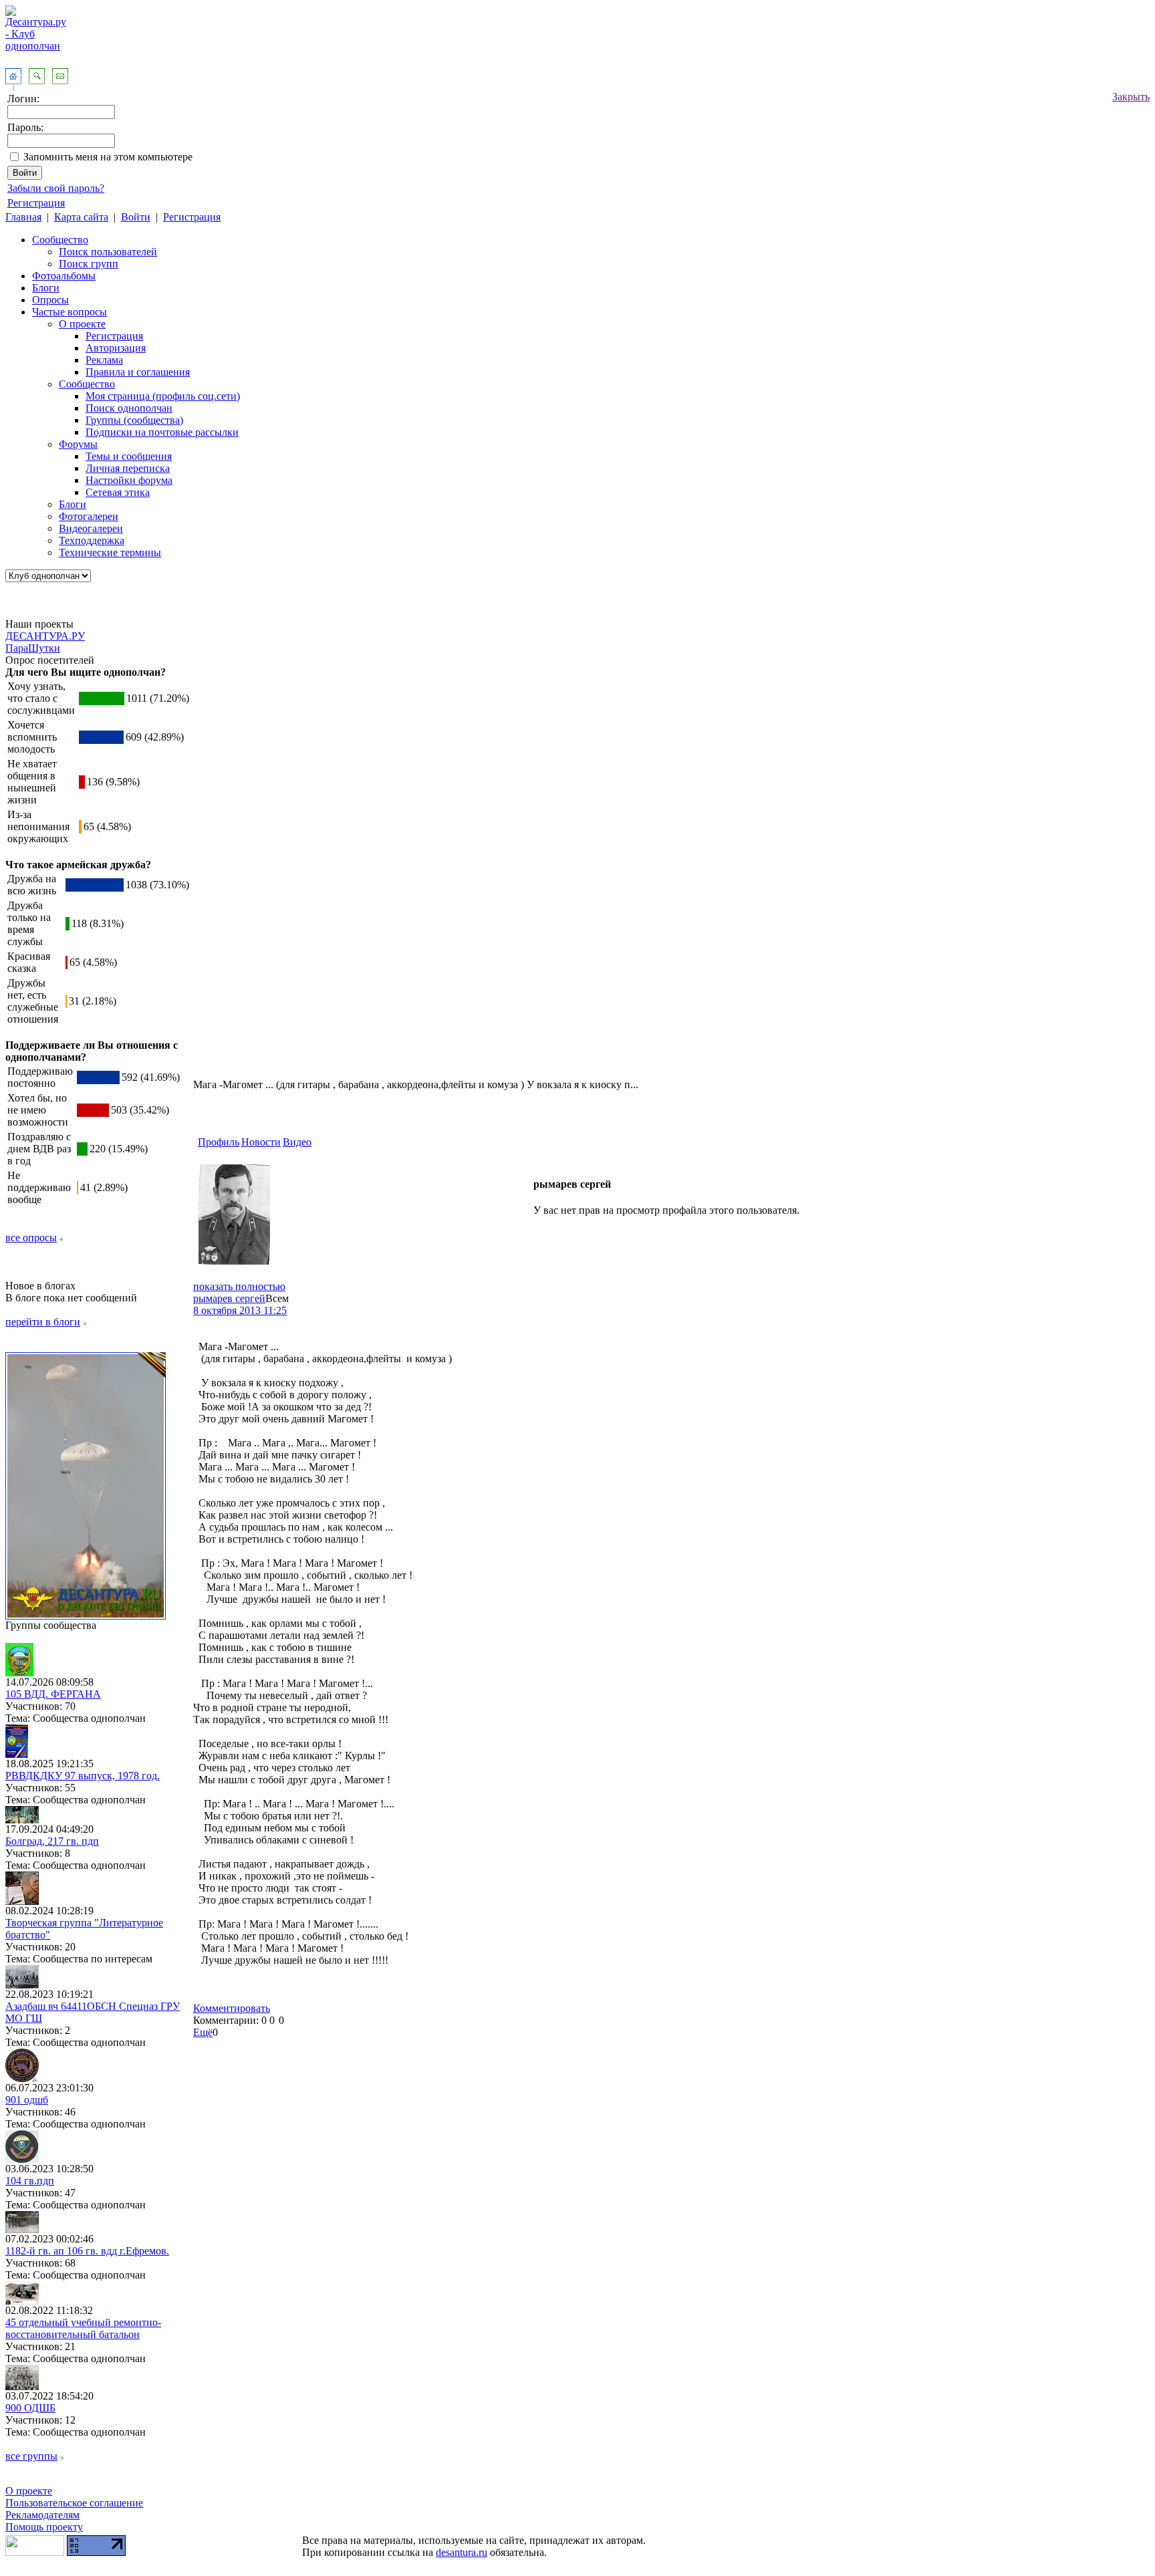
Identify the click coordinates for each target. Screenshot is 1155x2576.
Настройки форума (129, 480)
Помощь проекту (44, 2527)
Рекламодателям (42, 2515)
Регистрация (36, 203)
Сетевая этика (118, 492)
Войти (136, 217)
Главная (23, 217)
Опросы (50, 300)
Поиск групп (89, 264)
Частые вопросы (70, 312)
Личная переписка (128, 468)
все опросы (31, 1238)
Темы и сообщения (129, 456)
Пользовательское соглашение (74, 2503)
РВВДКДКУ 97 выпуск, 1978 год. (83, 1776)
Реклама (104, 360)
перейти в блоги (43, 1322)
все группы (31, 2456)
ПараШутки (33, 648)
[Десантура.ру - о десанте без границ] (86, 1616)
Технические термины (110, 552)
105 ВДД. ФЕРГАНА (53, 1694)
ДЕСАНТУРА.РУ (45, 636)
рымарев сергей (229, 1298)
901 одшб (27, 2100)
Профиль (219, 1142)
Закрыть (1131, 97)
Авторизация (116, 348)
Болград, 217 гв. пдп (52, 1841)
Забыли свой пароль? (56, 188)
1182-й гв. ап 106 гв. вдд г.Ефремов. (87, 2251)
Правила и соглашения (138, 372)
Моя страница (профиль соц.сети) (163, 396)
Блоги (46, 288)
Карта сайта (81, 217)
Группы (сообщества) (134, 420)
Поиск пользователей (108, 252)
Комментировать (232, 2008)
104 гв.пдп (30, 2181)
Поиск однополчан (129, 408)
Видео (297, 1142)
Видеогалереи (91, 528)
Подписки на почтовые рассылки (162, 432)
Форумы (78, 444)
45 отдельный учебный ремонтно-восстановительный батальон (83, 2328)
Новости (261, 1142)
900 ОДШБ (30, 2408)
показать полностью (239, 1286)
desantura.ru (462, 2552)
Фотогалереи (89, 516)
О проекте (82, 324)
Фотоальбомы (64, 276)
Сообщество (60, 240)
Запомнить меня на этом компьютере (108, 157)
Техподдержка (92, 540)
